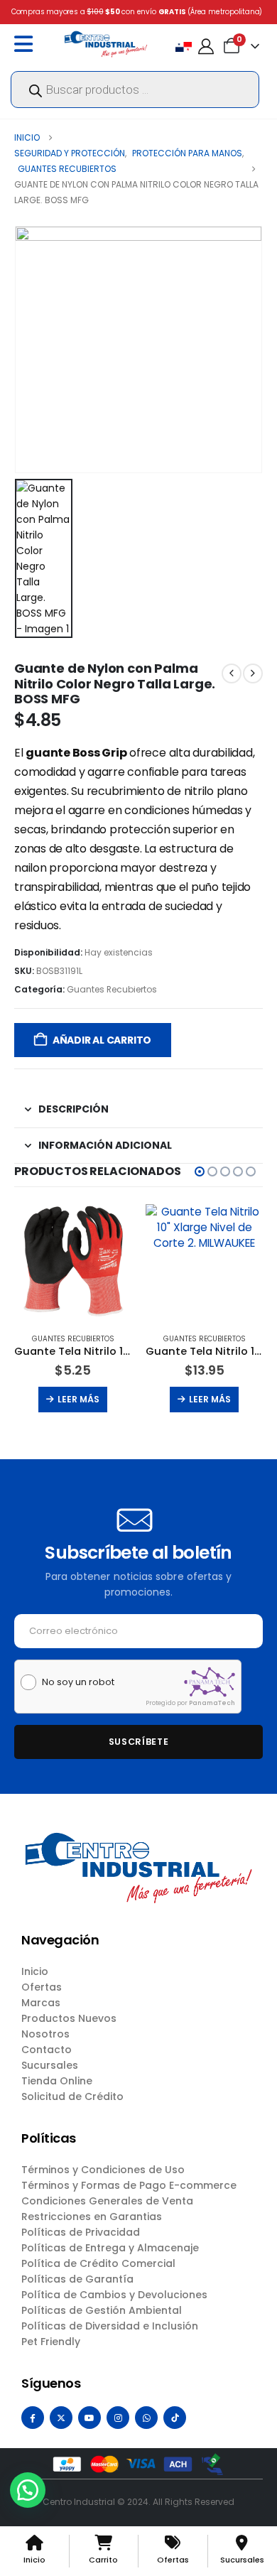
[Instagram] (118, 2418)
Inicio (35, 1971)
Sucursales (50, 2065)
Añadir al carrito (102, 1040)
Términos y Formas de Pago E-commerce (129, 2185)
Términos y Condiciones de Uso (103, 2170)
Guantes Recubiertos (112, 989)
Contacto (47, 2050)
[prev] (232, 673)
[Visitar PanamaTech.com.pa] (210, 1682)
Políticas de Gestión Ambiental (102, 2310)
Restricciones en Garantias (92, 2217)
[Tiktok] (175, 2418)
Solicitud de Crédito (72, 2096)
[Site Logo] (106, 44)
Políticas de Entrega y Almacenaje (110, 2248)
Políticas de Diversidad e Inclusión (110, 2326)
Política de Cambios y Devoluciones (114, 2295)
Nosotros (45, 2034)
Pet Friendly (51, 2342)
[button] (200, 1171)
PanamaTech (212, 1703)
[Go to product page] (73, 1263)
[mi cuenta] (206, 47)
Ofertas (42, 1987)
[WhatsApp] (146, 2418)
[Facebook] (33, 2418)
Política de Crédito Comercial (98, 2263)
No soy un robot (78, 1682)
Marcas (41, 2003)
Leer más (78, 1399)
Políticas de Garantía (77, 2279)
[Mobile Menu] (27, 44)
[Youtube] (89, 2418)
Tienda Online (57, 2081)
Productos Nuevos (69, 2018)
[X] (61, 2418)
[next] (253, 673)
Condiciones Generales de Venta (107, 2201)
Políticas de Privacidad (81, 2232)
